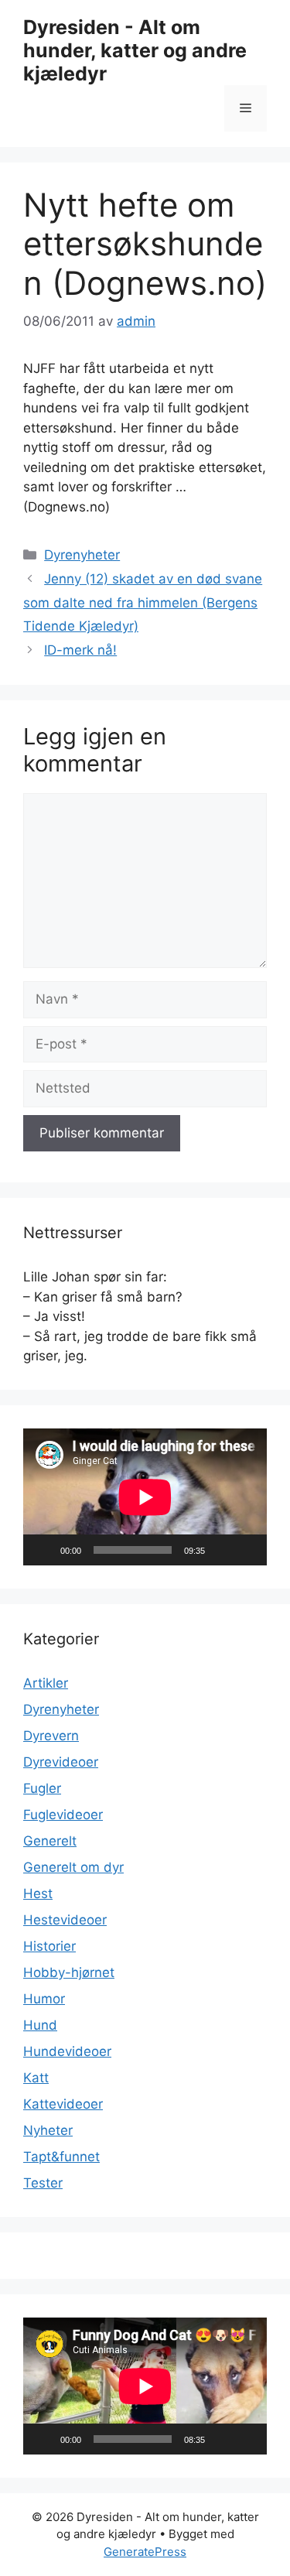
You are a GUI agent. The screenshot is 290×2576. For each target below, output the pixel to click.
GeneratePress (145, 2552)
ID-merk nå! (80, 650)
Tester (43, 2183)
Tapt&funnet (61, 2157)
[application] (145, 1497)
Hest (38, 1894)
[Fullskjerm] (247, 1550)
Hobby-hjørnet (69, 1972)
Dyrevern (51, 1736)
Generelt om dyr (73, 1867)
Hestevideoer (65, 1920)
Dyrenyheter (82, 555)
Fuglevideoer (63, 1815)
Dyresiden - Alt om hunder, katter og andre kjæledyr (135, 50)
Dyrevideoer (61, 1762)
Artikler (46, 1683)
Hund (40, 2025)
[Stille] (222, 1550)
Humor (44, 1999)
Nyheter (48, 2130)
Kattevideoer (63, 2104)
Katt (36, 2078)
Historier (49, 1946)
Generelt (50, 1841)
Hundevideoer (67, 2051)
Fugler (42, 1788)
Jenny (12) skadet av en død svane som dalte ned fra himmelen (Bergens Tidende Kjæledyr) (143, 602)
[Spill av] (43, 1550)
